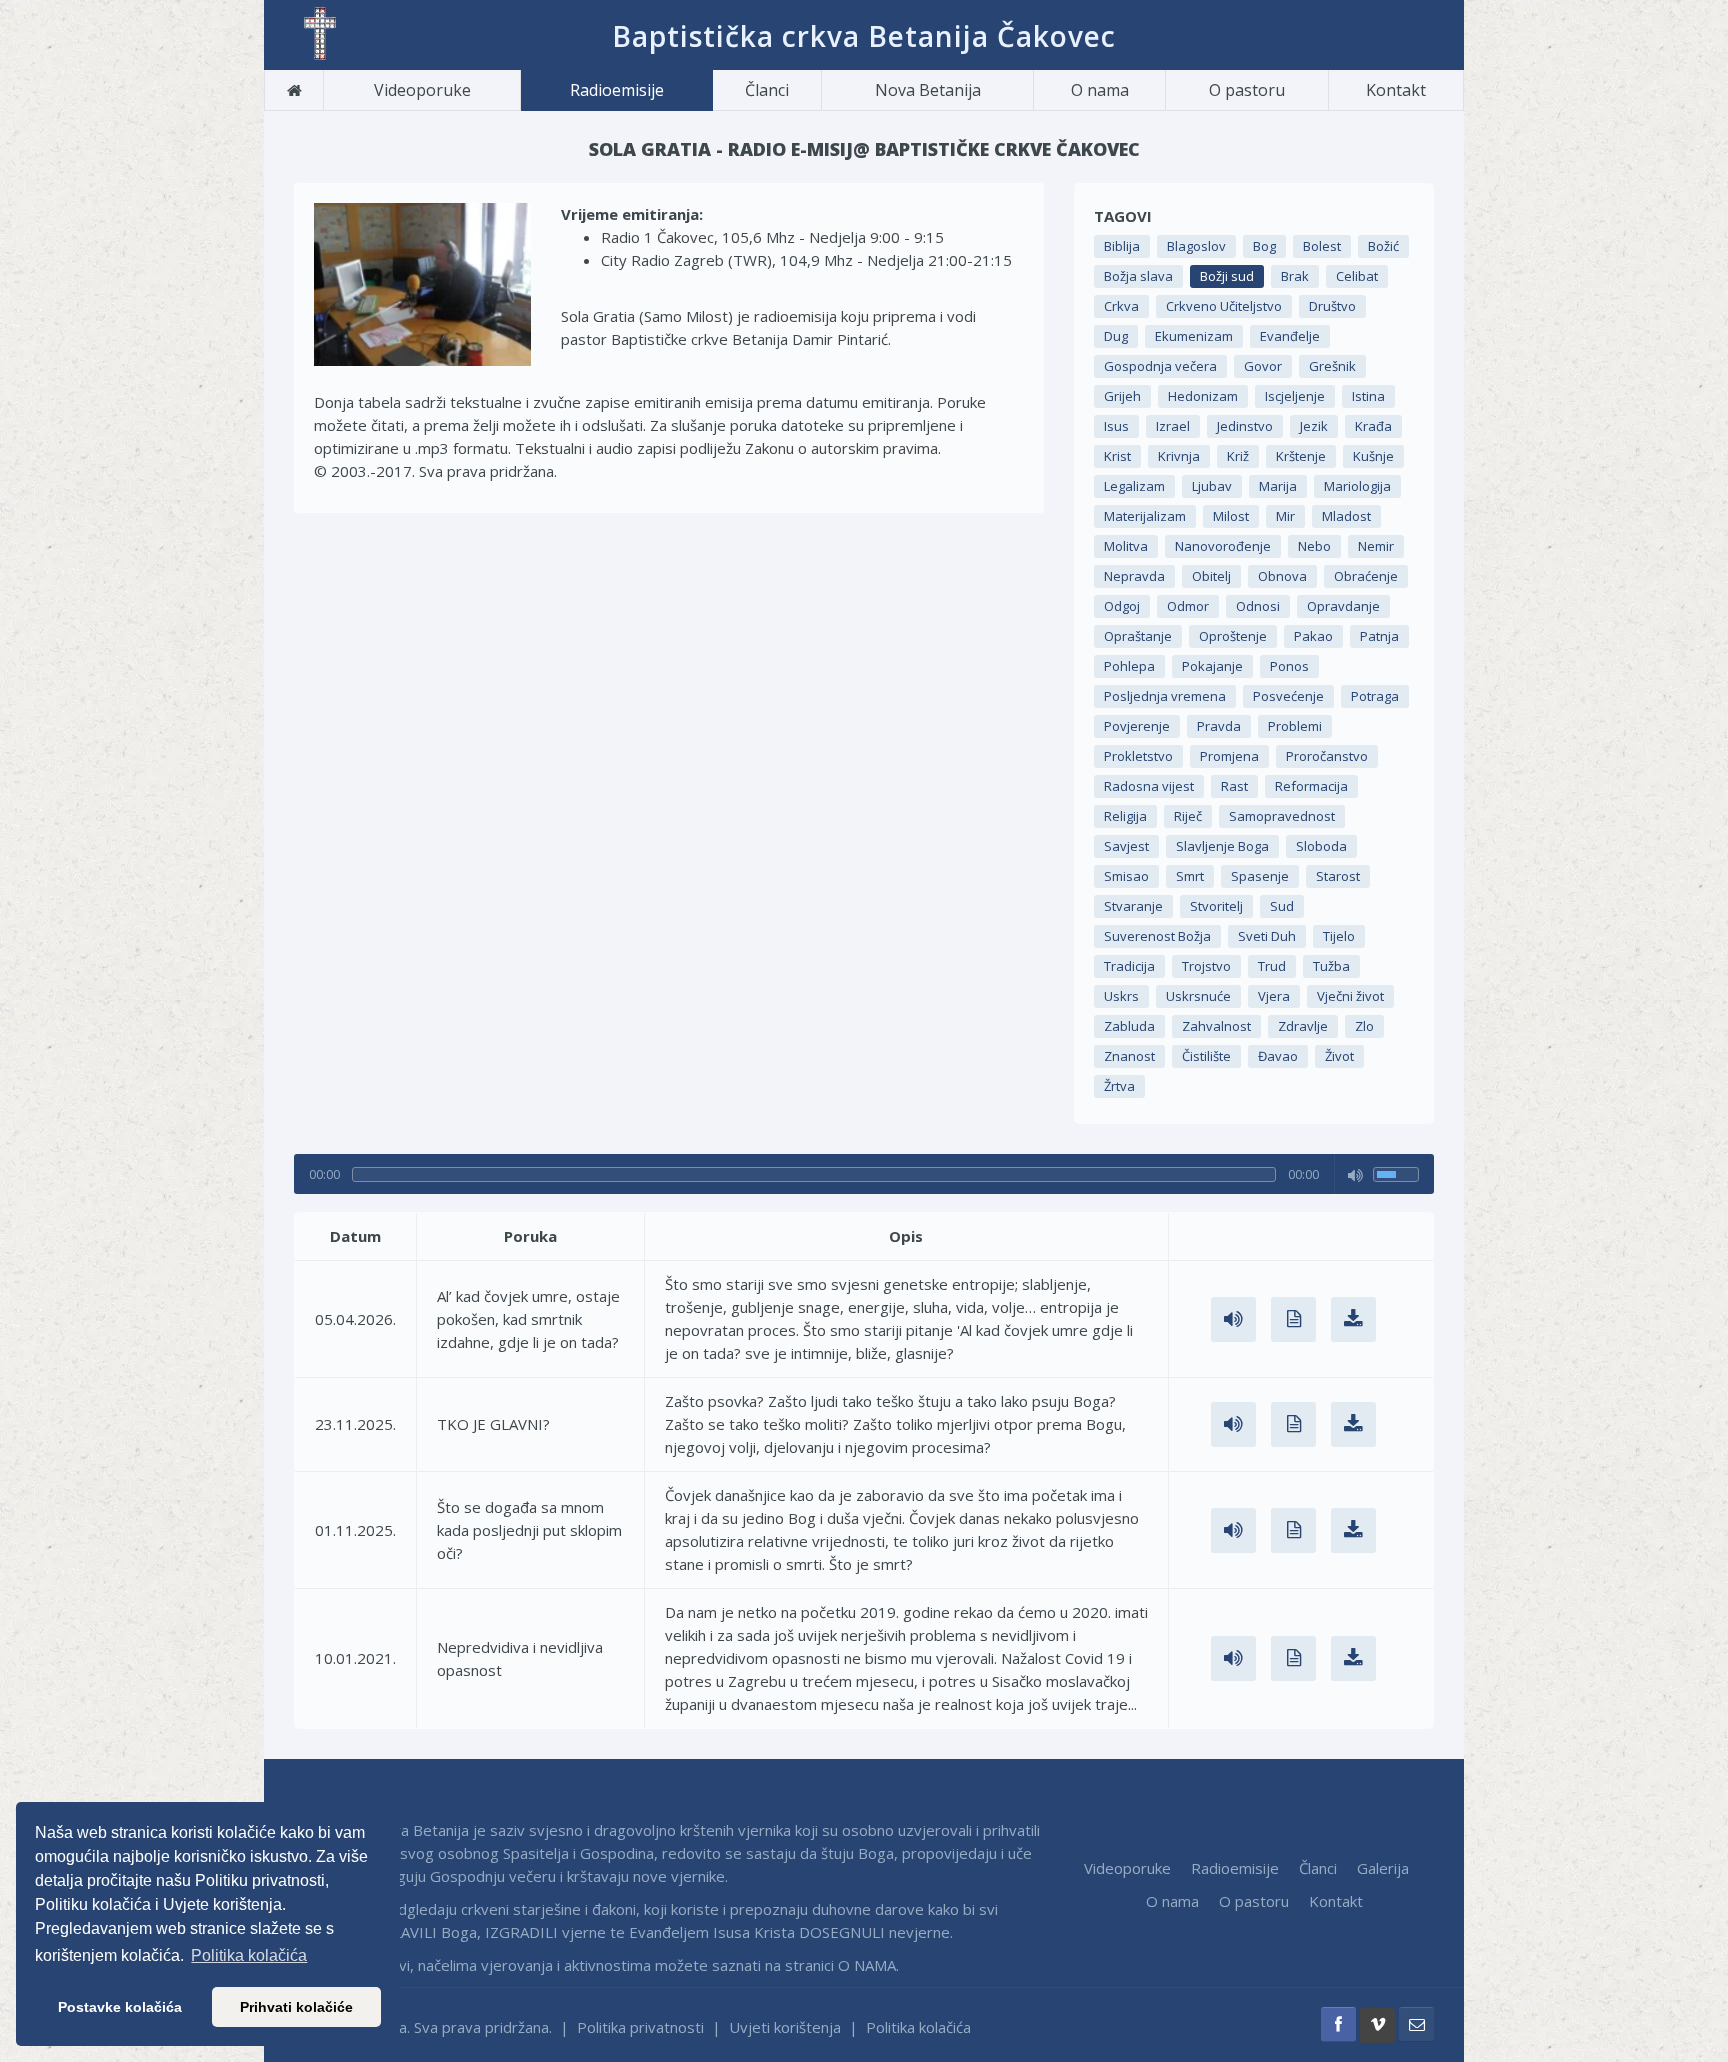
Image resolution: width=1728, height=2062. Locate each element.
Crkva (1121, 306)
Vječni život (1350, 996)
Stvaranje (1133, 906)
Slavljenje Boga (1222, 846)
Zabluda (1129, 1026)
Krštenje (1301, 456)
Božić (1383, 246)
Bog (1264, 246)
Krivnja (1179, 456)
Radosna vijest (1149, 786)
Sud (1282, 906)
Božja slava (1138, 276)
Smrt (1190, 876)
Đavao (1278, 1056)
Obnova (1282, 576)
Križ (1238, 456)
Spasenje (1260, 876)
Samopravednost (1282, 816)
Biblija (1122, 246)
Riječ (1188, 816)
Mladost (1346, 516)
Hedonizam (1203, 396)
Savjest (1126, 846)
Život (1339, 1056)
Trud (1272, 966)
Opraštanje (1138, 636)
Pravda (1219, 726)
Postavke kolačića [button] (120, 2007)
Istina (1368, 396)
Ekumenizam (1194, 336)
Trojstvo (1206, 966)
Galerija (1383, 1868)
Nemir (1376, 546)
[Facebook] (1338, 2024)
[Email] (1416, 2024)
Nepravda (1134, 576)
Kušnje (1373, 456)
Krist (1117, 456)
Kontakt (1396, 90)
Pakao (1313, 636)
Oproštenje (1233, 636)
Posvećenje (1288, 696)
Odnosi (1258, 606)
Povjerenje (1137, 726)
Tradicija (1129, 966)
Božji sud (1227, 276)
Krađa (1373, 426)
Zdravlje (1303, 1026)
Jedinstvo (1245, 426)
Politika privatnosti (640, 2027)
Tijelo (1339, 936)
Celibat (1357, 276)
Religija (1125, 816)
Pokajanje (1212, 666)
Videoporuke (422, 90)
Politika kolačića (918, 2027)
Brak (1295, 276)
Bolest (1322, 246)
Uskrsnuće (1198, 996)
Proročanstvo (1327, 756)
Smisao (1126, 876)
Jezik (1314, 426)
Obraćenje (1366, 576)
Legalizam (1134, 486)
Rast (1234, 786)
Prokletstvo (1138, 756)
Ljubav (1212, 486)
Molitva (1126, 546)
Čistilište (1206, 1056)
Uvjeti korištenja (785, 2027)
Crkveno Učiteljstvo (1224, 306)
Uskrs (1121, 996)
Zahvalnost (1216, 1026)
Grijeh (1122, 396)
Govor (1263, 366)
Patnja (1379, 636)
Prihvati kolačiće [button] (296, 2007)
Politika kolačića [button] (249, 1955)
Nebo (1314, 546)
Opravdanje (1343, 606)
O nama (1100, 90)
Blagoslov (1196, 246)
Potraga (1375, 696)
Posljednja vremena (1165, 696)
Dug (1116, 336)
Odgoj (1122, 606)
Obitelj (1211, 576)
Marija (1278, 486)
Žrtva (1119, 1086)
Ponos (1289, 666)
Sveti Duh (1267, 936)
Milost (1231, 516)
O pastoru (1247, 90)
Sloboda (1321, 846)
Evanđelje (1290, 336)
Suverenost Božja (1157, 936)
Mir (1285, 516)
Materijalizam (1145, 516)
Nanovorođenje (1223, 546)
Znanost (1129, 1056)
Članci (767, 90)
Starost (1338, 876)
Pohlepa (1129, 666)
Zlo (1364, 1026)
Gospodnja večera (1160, 366)
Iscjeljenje (1295, 396)
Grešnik (1332, 366)
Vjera (1274, 996)
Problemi (1295, 726)
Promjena (1229, 756)
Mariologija (1357, 486)
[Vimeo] (1377, 2025)
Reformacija (1311, 786)
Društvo (1332, 306)
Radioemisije (617, 90)
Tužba (1331, 966)
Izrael (1173, 426)
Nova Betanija (928, 90)
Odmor (1188, 606)
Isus (1116, 426)
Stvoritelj (1216, 906)
